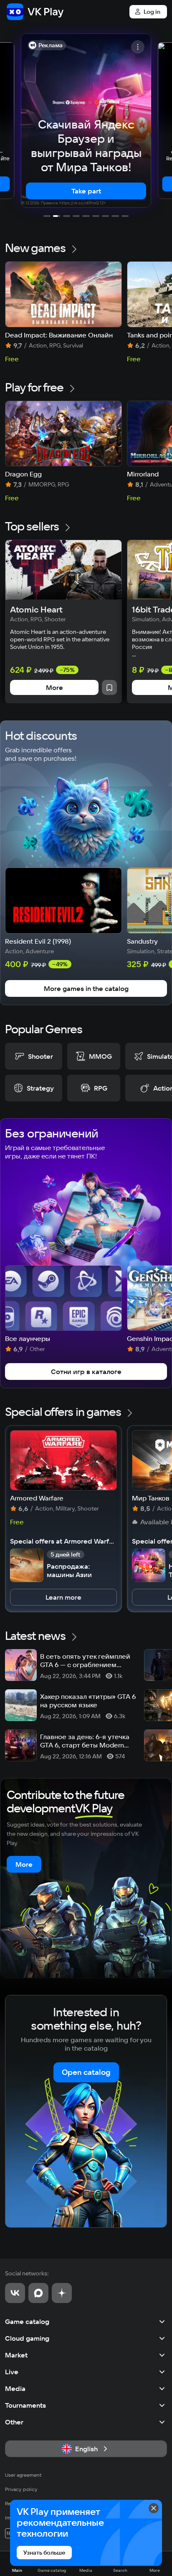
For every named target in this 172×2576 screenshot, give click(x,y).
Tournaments (25, 2405)
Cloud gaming (27, 2338)
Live (12, 2372)
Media (15, 2388)
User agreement (23, 2475)
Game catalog (27, 2321)
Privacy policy (21, 2489)
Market (16, 2355)
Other (14, 2422)
